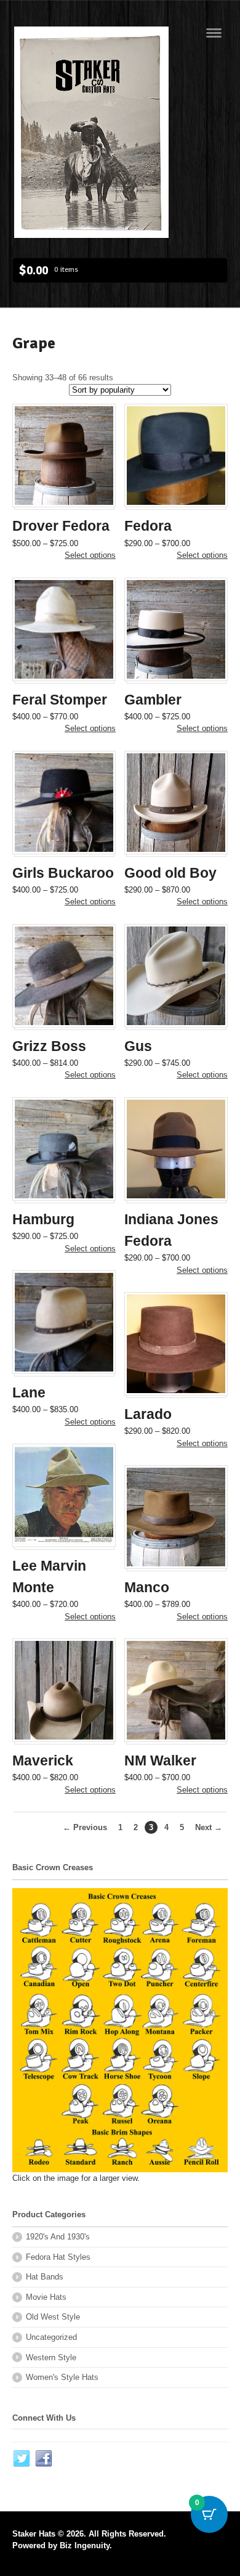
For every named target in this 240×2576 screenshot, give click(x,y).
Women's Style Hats (62, 2377)
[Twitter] (22, 2459)
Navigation (214, 33)
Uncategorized (51, 2337)
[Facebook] (44, 2459)
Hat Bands (45, 2277)
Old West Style (53, 2317)
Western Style (51, 2357)
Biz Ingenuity (85, 2545)
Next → (209, 1827)
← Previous (85, 1827)
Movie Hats (46, 2297)
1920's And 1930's (58, 2237)
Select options (90, 555)
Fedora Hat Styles (58, 2257)
